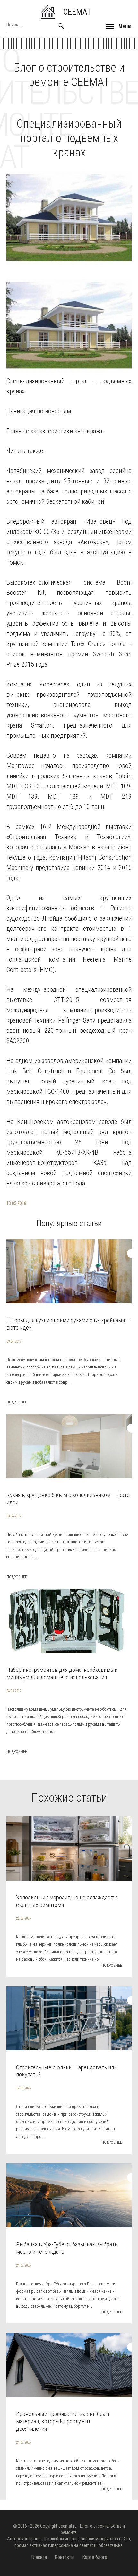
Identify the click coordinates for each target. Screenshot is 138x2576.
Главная (39, 2557)
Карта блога (95, 2557)
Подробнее (17, 1402)
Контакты (65, 2557)
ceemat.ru (68, 2526)
